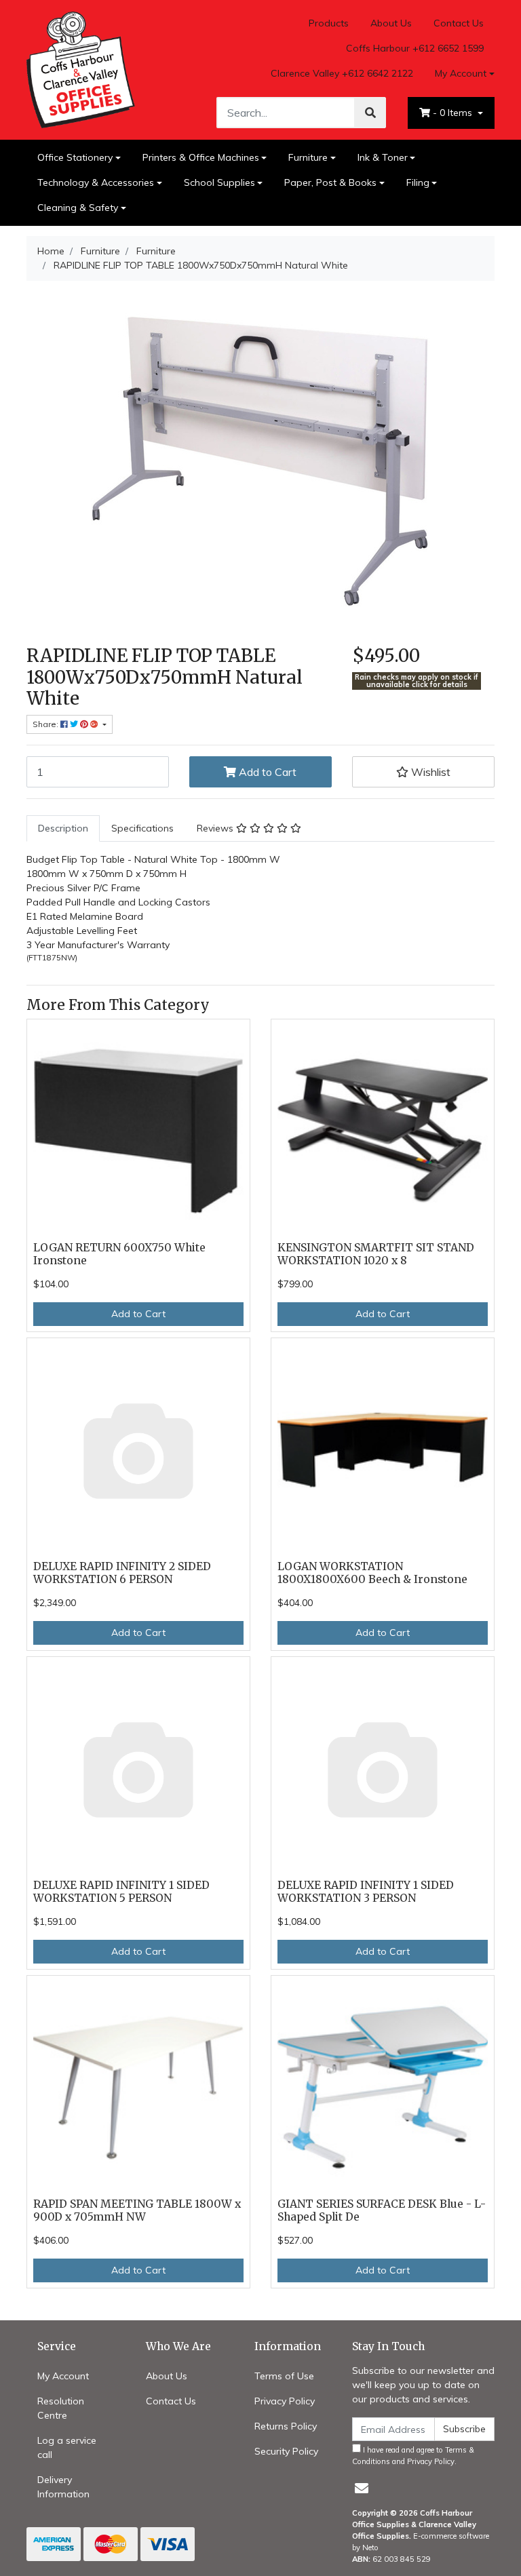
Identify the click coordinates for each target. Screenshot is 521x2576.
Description (63, 828)
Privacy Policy (285, 2401)
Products (329, 23)
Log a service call (67, 2447)
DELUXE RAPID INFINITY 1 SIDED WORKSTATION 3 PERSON (366, 1892)
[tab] (63, 828)
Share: (46, 724)
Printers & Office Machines (201, 157)
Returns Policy (286, 2426)
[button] (423, 772)
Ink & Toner (383, 157)
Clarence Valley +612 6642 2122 (342, 73)
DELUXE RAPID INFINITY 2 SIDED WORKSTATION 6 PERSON (122, 1573)
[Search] (370, 113)
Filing (418, 182)
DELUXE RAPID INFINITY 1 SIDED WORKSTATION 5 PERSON (121, 1892)
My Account (461, 73)
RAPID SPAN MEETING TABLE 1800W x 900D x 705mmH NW (137, 2210)
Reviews (216, 828)
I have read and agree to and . (413, 2456)
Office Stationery (75, 157)
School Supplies (219, 182)
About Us (391, 23)
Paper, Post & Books (330, 182)
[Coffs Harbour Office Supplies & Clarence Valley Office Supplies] (81, 69)
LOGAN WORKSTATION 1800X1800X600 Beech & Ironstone (372, 1573)
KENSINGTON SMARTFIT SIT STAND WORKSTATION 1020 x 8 (376, 1254)
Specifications (142, 828)
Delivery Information (63, 2487)
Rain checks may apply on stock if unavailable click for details (417, 681)
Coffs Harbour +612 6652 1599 (415, 48)
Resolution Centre (61, 2408)
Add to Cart (266, 772)
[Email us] (362, 2488)
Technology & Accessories (96, 182)
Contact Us (459, 23)
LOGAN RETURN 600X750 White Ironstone (119, 1254)
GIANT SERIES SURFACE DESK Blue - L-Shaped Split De (382, 2210)
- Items (454, 113)
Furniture (308, 157)
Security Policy (286, 2451)
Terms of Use (284, 2376)
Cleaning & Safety (78, 208)
